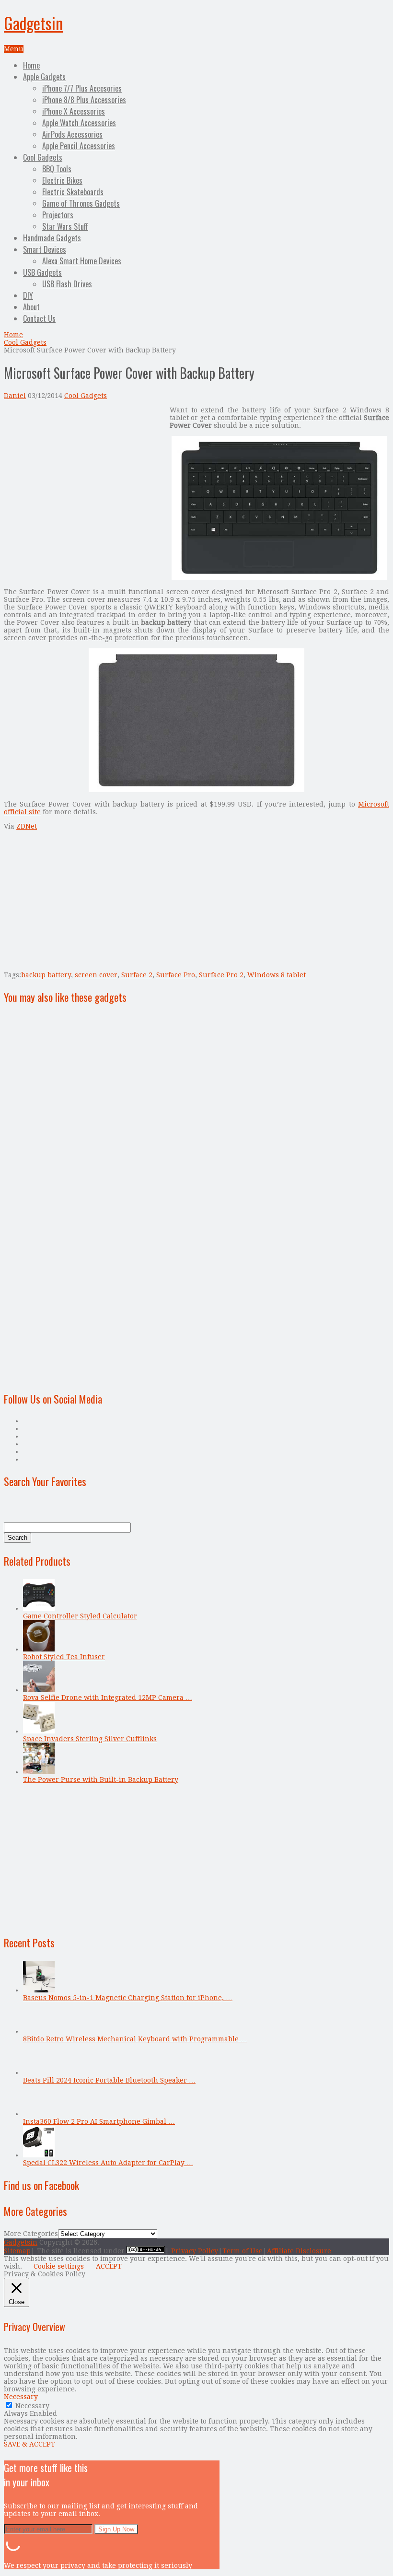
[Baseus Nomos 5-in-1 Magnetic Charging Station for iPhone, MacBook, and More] (39, 1990)
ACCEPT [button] (109, 2266)
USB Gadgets (42, 272)
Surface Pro (176, 975)
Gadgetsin (33, 23)
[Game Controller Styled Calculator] (39, 1608)
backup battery (46, 975)
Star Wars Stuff (65, 226)
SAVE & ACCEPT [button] (29, 2444)
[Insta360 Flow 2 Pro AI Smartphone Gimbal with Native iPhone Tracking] (39, 2114)
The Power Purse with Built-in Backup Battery (101, 1780)
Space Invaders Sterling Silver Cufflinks (90, 1739)
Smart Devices (45, 249)
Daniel (15, 396)
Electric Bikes (62, 180)
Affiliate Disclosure (299, 2251)
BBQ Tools (57, 169)
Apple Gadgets (44, 77)
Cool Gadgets (43, 157)
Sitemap (17, 2251)
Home (31, 65)
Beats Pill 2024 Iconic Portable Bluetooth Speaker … (109, 2080)
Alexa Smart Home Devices (82, 261)
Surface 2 (137, 975)
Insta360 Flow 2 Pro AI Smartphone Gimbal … (99, 2121)
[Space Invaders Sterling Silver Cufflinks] (39, 1731)
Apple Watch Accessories (79, 123)
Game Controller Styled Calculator (80, 1616)
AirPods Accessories (72, 134)
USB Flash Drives (67, 284)
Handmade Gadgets (52, 238)
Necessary (32, 2406)
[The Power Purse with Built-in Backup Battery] (39, 1772)
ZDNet (27, 826)
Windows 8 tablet (277, 975)
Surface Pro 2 (221, 975)
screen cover (96, 975)
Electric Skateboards (73, 192)
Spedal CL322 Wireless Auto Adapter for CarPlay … (108, 2163)
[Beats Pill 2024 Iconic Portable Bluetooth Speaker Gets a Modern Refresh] (39, 2073)
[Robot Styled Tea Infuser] (39, 1649)
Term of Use (243, 2251)
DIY (28, 295)
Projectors (58, 215)
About (31, 307)
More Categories (31, 2234)
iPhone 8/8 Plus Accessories (84, 100)
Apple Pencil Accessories (79, 146)
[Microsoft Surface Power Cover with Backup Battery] (279, 577)
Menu (14, 49)
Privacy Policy (195, 2251)
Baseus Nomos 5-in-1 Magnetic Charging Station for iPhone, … (128, 1998)
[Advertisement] (84, 473)
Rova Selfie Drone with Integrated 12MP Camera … (108, 1698)
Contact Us (39, 318)
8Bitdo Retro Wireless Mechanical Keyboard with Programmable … (135, 2039)
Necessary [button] (21, 2397)
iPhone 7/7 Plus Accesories (82, 88)
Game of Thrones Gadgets (81, 203)
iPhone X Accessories (74, 111)
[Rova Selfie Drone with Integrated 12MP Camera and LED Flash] (39, 1690)
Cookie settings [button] (59, 2266)
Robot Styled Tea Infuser (64, 1657)
